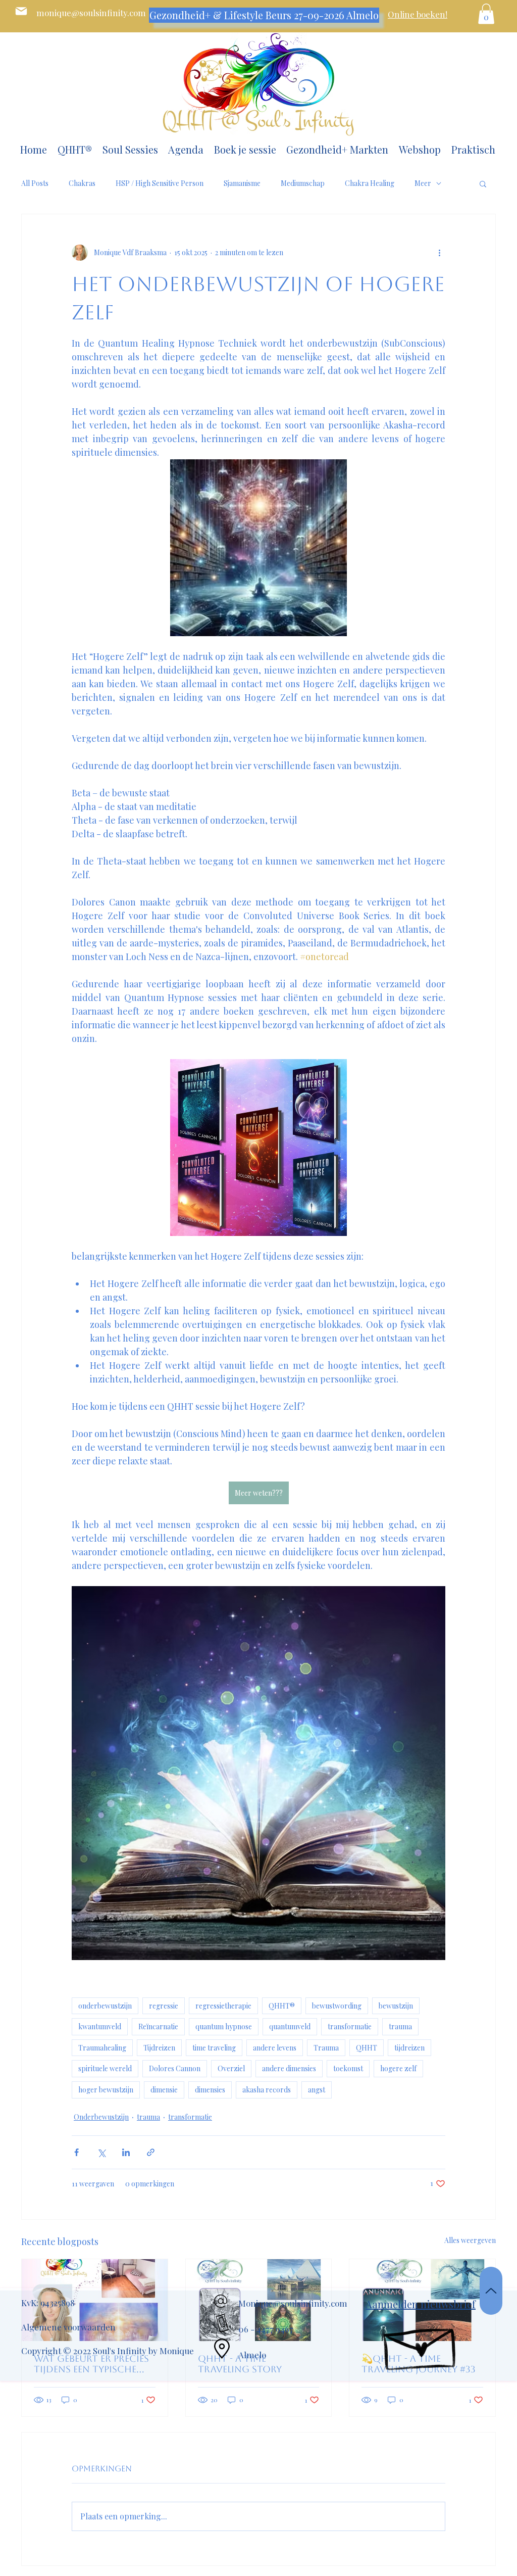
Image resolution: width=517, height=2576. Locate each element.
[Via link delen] (151, 2152)
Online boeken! (418, 14)
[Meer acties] (439, 253)
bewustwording (337, 2006)
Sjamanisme (242, 183)
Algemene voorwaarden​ (68, 2327)
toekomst (348, 2068)
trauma (400, 2026)
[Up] (491, 2291)
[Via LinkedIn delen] (126, 2152)
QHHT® (282, 2006)
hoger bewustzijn (106, 2090)
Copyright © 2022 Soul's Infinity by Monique (108, 2351)
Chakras (82, 183)
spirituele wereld (105, 2068)
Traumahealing (102, 2048)
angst (317, 2090)
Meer (423, 183)
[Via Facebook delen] (76, 2152)
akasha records (267, 2090)
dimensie (164, 2090)
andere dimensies (289, 2068)
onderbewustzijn (105, 2006)
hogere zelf (398, 2068)
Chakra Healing (370, 183)
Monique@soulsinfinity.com (293, 2303)
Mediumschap (303, 183)
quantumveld (290, 2026)
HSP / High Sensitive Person (160, 183)
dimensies (210, 2090)
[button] (486, 14)
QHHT (367, 2048)
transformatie (350, 2026)
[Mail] (21, 11)
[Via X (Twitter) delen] (101, 2152)
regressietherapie (223, 2006)
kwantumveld (100, 2026)
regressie (164, 2006)
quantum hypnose (224, 2026)
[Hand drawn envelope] (421, 2343)
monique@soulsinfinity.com (91, 13)
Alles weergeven (470, 2240)
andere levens (275, 2048)
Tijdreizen (159, 2048)
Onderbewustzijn (101, 2117)
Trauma (326, 2048)
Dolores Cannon (175, 2068)
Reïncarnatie (158, 2026)
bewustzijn (396, 2006)
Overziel (231, 2068)
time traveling (214, 2048)
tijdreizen (409, 2048)
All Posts (35, 183)
